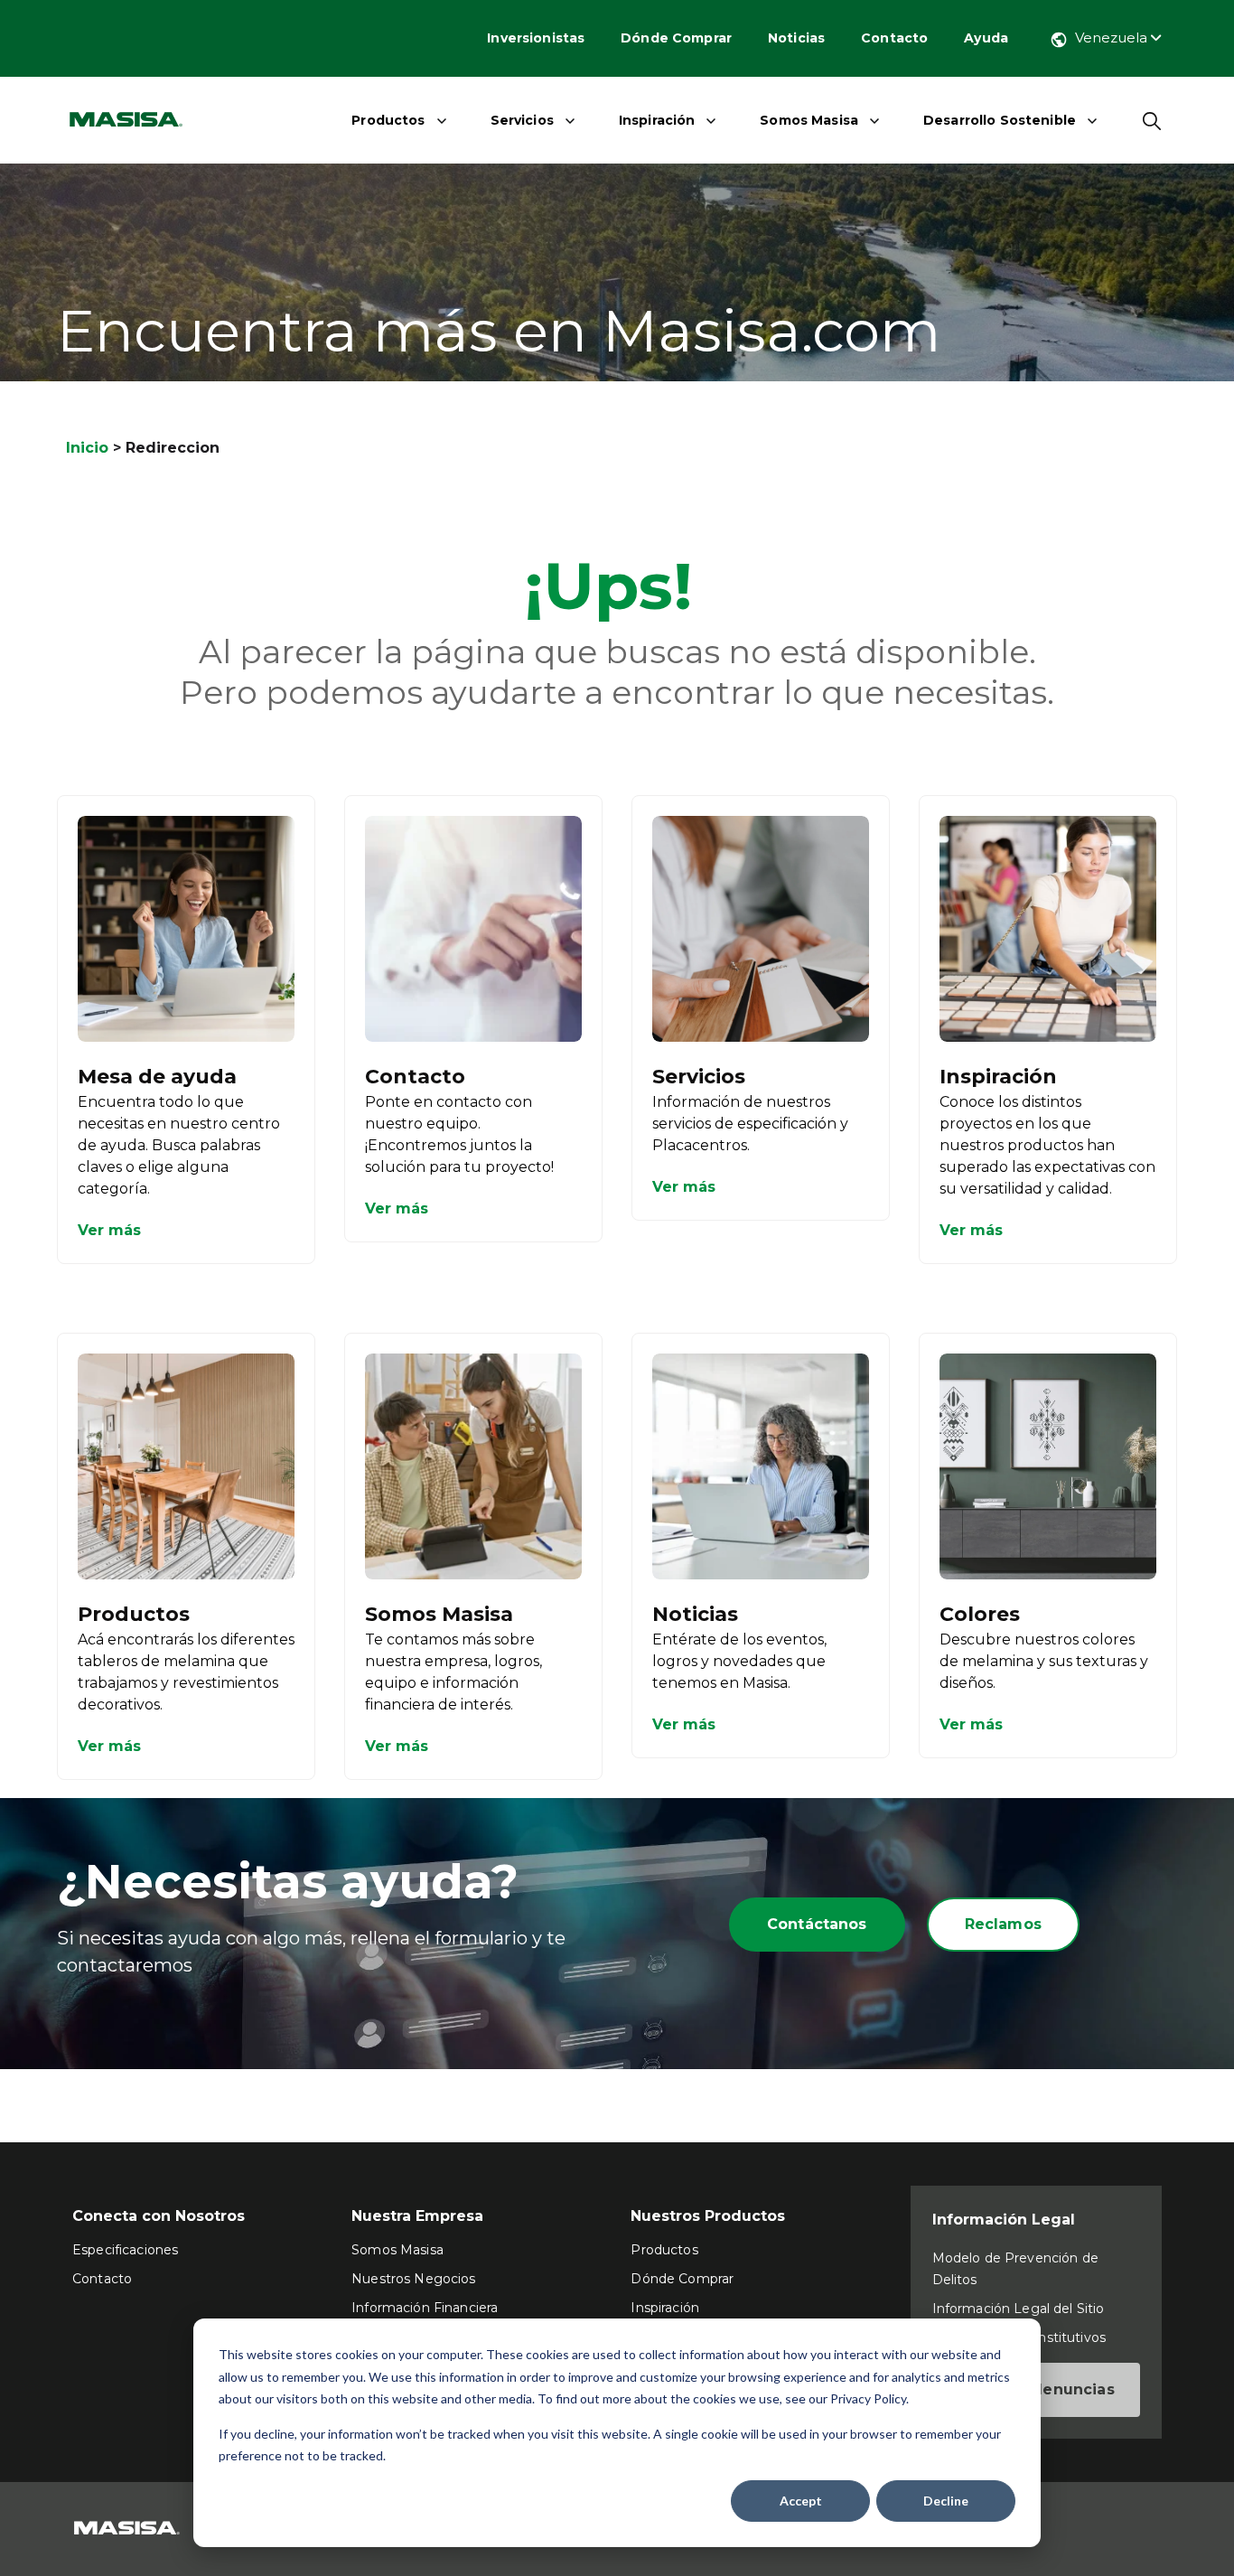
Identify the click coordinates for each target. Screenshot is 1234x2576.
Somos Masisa (809, 120)
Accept (801, 2501)
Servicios (522, 120)
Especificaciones (125, 2250)
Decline (946, 2501)
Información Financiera (425, 2308)
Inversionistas (536, 38)
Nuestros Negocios (413, 2279)
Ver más (109, 1230)
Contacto (894, 38)
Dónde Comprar (676, 38)
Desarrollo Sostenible (1000, 120)
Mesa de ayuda (157, 1077)
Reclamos (1003, 1924)
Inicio (87, 448)
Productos (388, 120)
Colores (980, 1614)
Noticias (796, 38)
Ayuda (986, 38)
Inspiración (657, 120)
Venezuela (1113, 37)
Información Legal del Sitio (1019, 2309)
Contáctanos (817, 1924)
